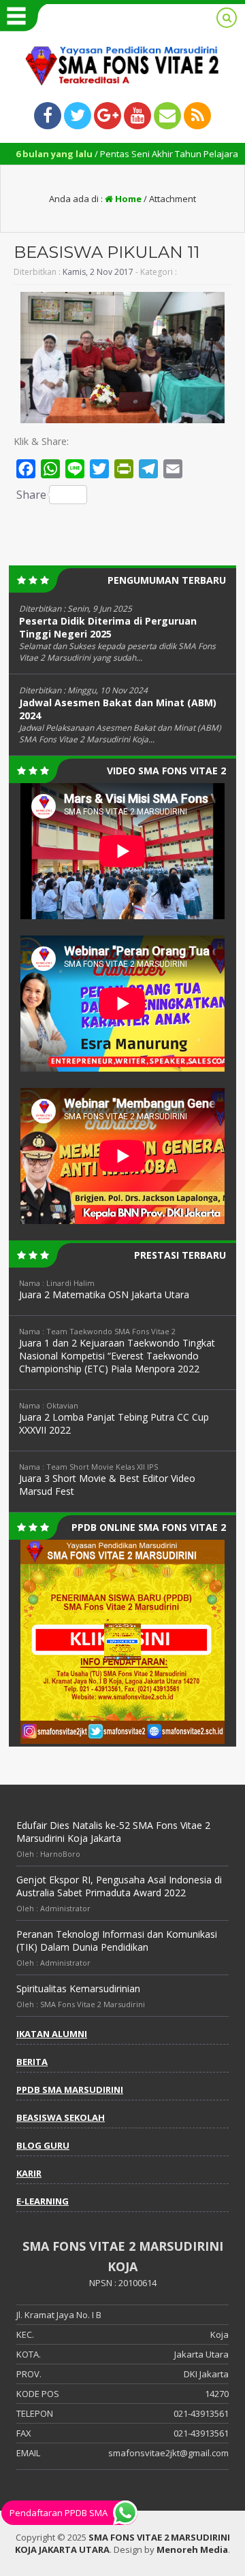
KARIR (29, 2173)
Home (127, 199)
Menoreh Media (192, 2549)
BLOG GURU (43, 2145)
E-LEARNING (43, 2201)
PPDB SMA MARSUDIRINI (70, 2090)
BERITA (32, 2062)
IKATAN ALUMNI (52, 2034)
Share (31, 495)
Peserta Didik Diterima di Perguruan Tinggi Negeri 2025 (108, 627)
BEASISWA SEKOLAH (61, 2117)
